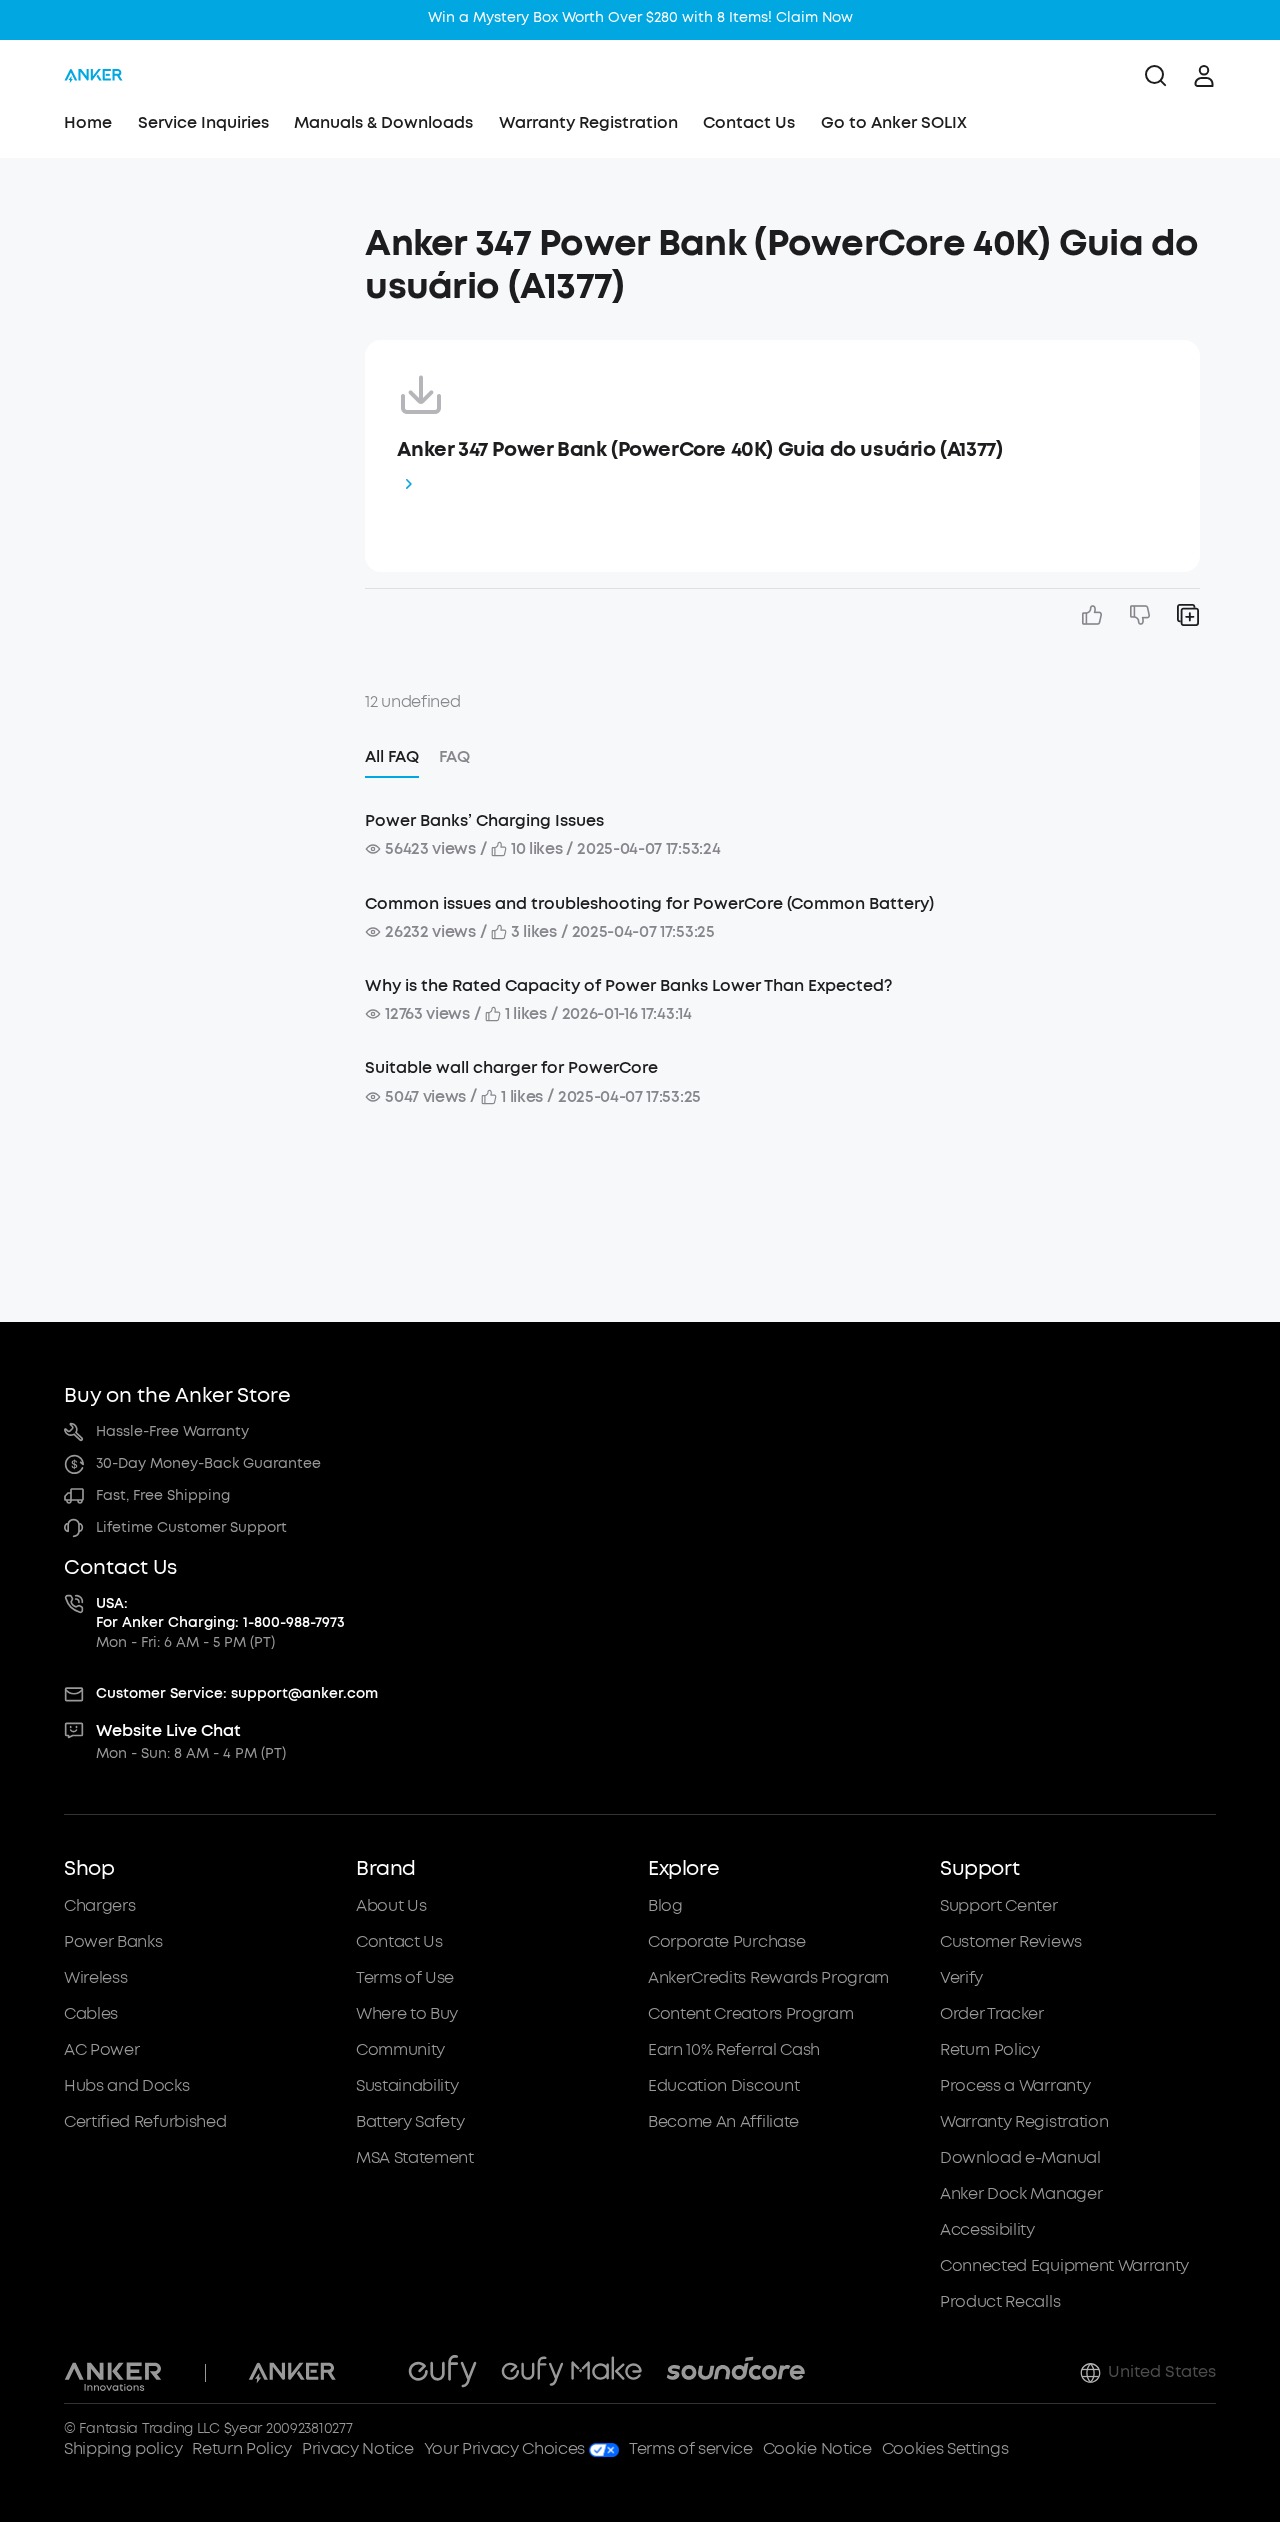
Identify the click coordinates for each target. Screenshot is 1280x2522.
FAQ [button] (454, 756)
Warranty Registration (588, 122)
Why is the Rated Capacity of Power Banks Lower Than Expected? (628, 985)
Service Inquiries (203, 122)
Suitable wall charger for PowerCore (511, 1067)
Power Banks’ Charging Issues (484, 820)
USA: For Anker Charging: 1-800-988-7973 (220, 1613)
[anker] (93, 76)
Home (88, 122)
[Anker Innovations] (113, 2373)
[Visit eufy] (442, 2373)
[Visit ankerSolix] (372, 2373)
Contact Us (749, 122)
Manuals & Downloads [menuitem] (383, 122)
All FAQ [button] (392, 756)
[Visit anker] (292, 2373)
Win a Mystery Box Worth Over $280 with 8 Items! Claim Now (640, 17)
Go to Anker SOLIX (894, 122)
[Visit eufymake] (571, 2373)
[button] (206, 234)
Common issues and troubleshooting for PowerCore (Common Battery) (649, 903)
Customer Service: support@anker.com (237, 1693)
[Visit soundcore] (735, 2373)
